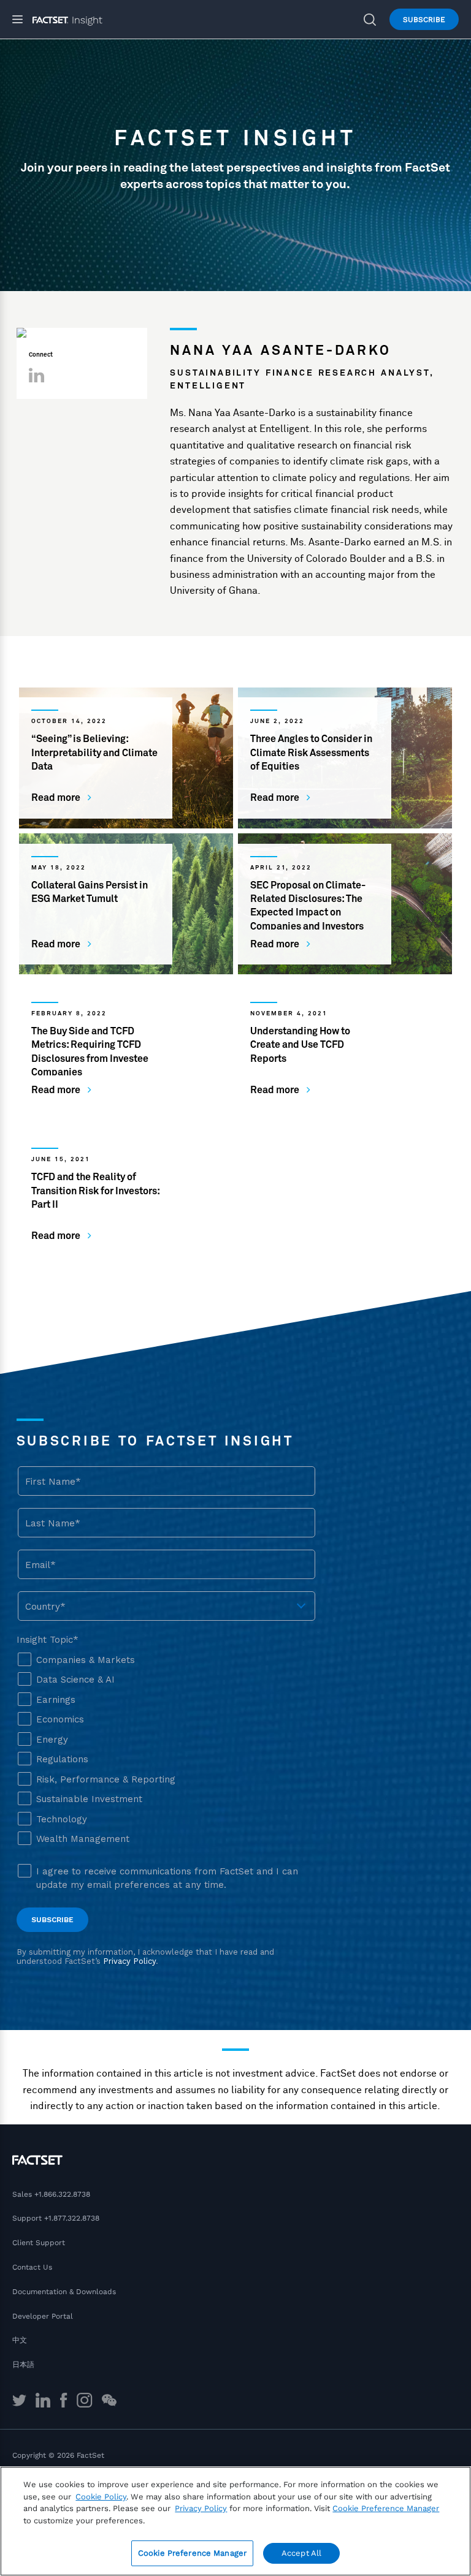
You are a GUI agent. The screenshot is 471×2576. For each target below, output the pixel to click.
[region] (235, 2521)
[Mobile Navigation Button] (22, 19)
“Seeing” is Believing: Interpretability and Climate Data (94, 753)
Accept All (301, 2553)
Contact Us (32, 2267)
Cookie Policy (101, 2497)
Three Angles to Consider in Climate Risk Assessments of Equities (311, 753)
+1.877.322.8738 (72, 2218)
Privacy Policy (201, 2508)
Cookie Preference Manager (192, 2553)
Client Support (39, 2243)
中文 (20, 2340)
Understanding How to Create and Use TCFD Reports (300, 1045)
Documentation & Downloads (64, 2292)
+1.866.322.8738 (62, 2194)
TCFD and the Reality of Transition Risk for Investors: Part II (95, 1191)
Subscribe (424, 20)
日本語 (23, 2365)
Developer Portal (43, 2316)
